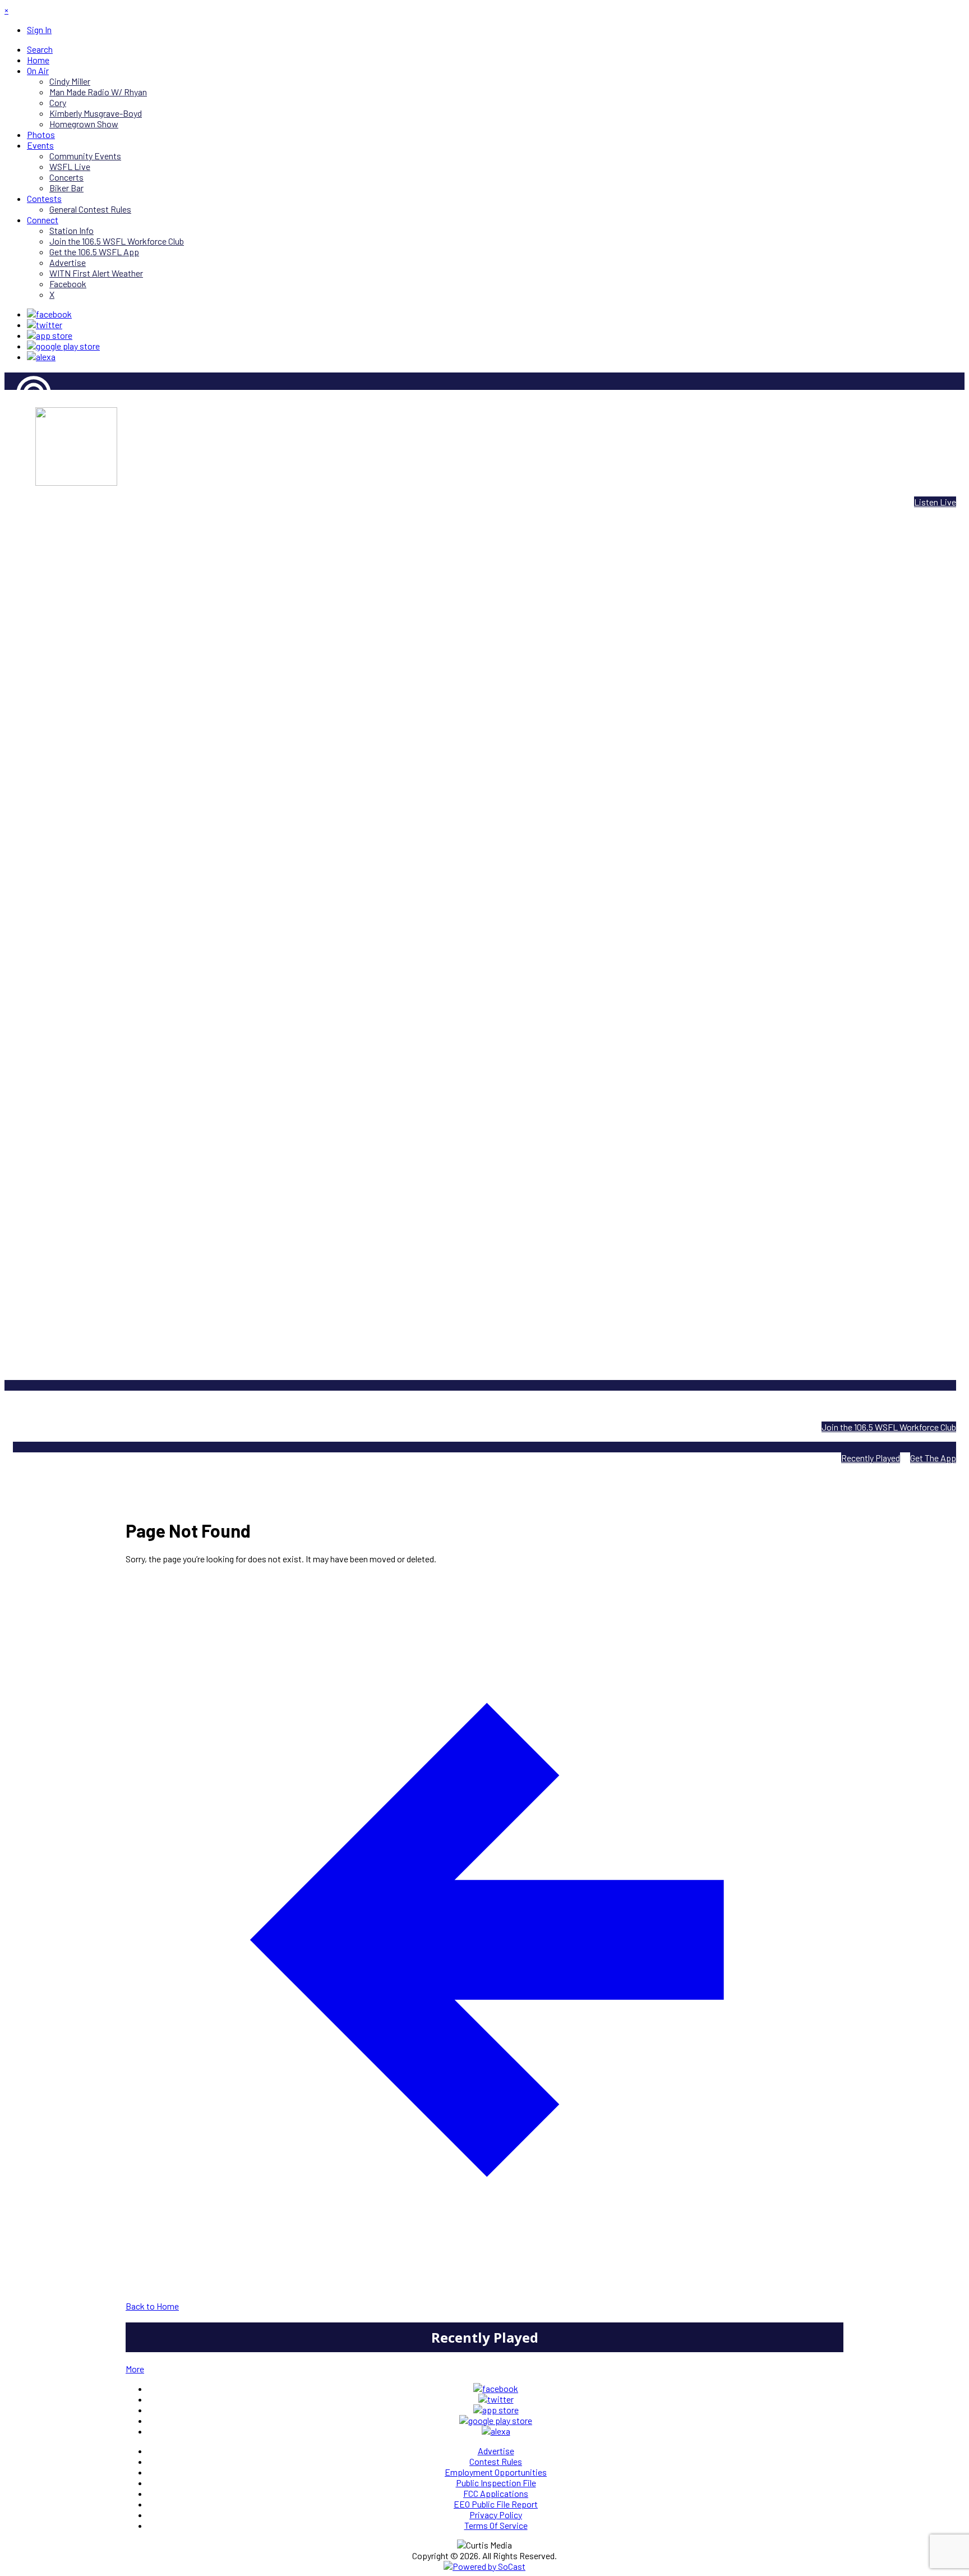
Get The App (933, 1458)
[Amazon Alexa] (41, 357)
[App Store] (50, 335)
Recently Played (871, 1458)
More (135, 2369)
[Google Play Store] (63, 346)
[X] (45, 325)
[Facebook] (49, 314)
